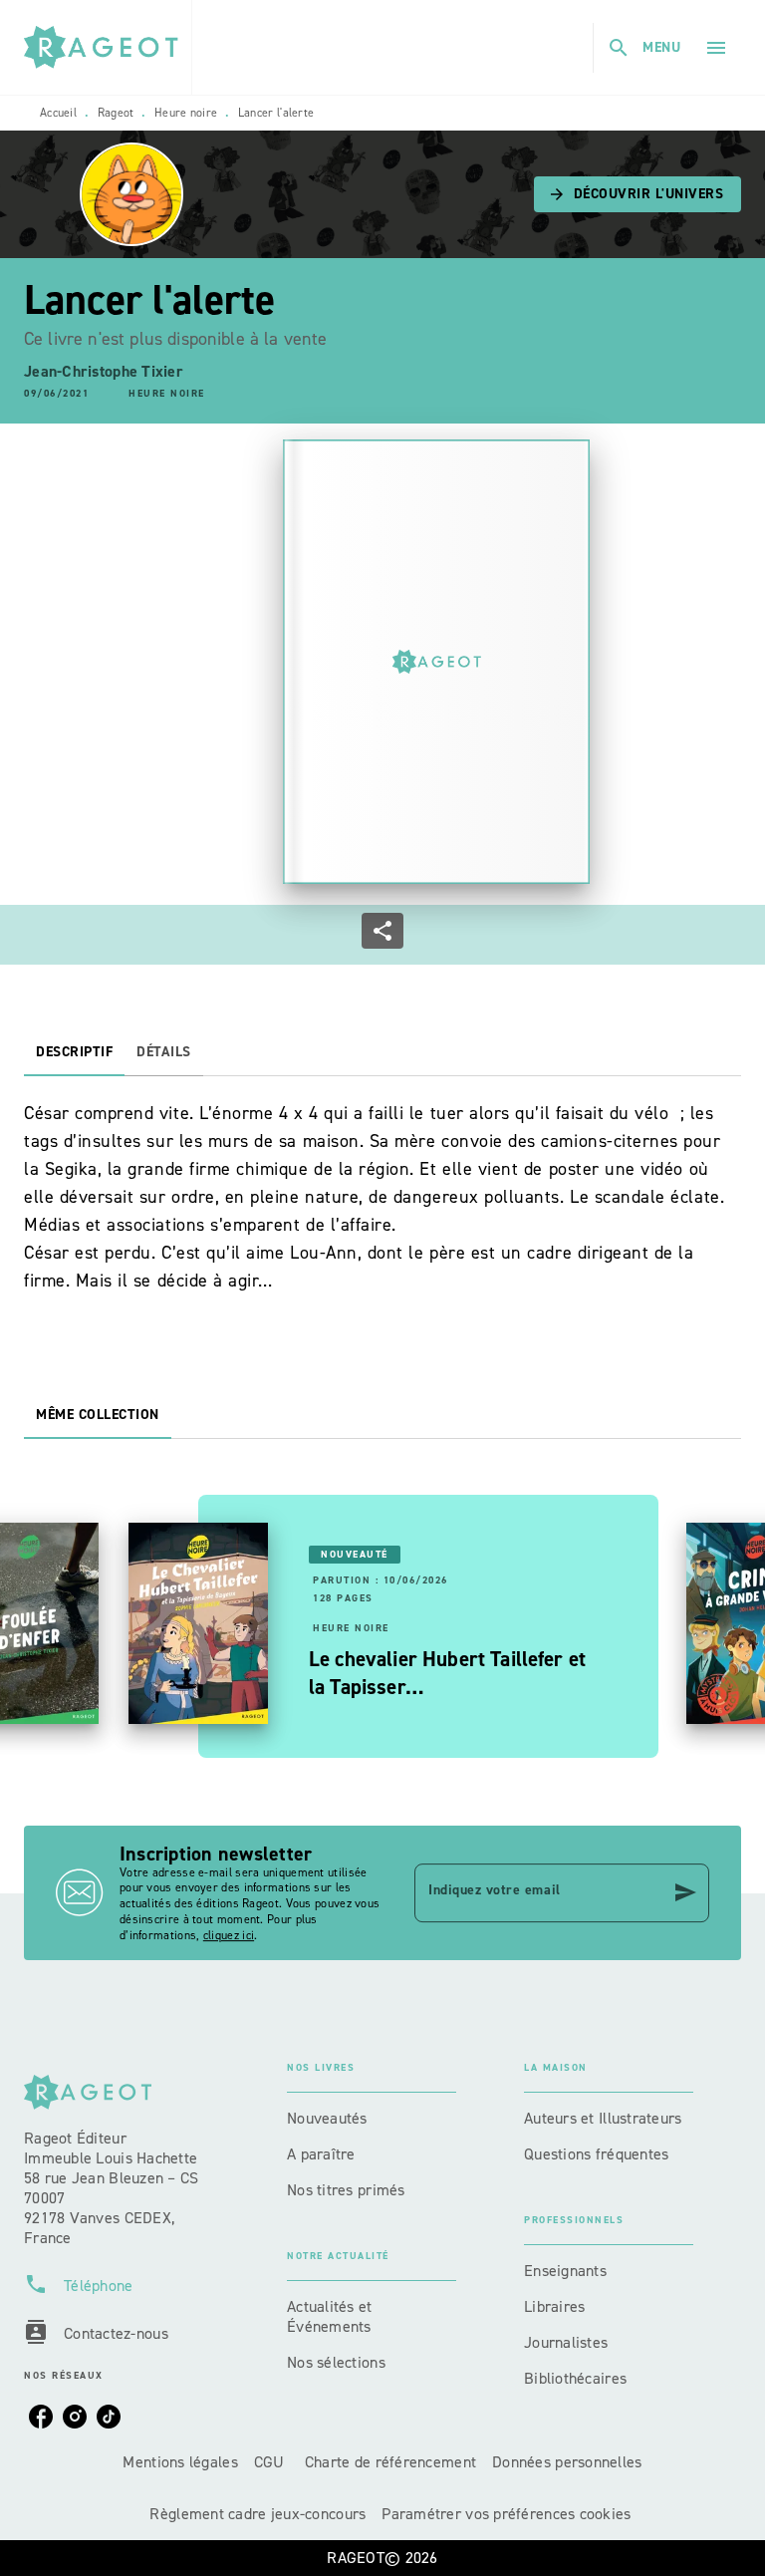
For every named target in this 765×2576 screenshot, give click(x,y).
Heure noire (186, 113)
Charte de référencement (390, 2462)
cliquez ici (229, 1935)
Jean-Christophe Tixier (104, 371)
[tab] (74, 1052)
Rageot (116, 113)
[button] (638, 194)
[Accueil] (108, 47)
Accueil (58, 113)
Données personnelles (567, 2462)
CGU (271, 2462)
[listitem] (41, 2417)
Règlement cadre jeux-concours (257, 2514)
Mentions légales (180, 2462)
